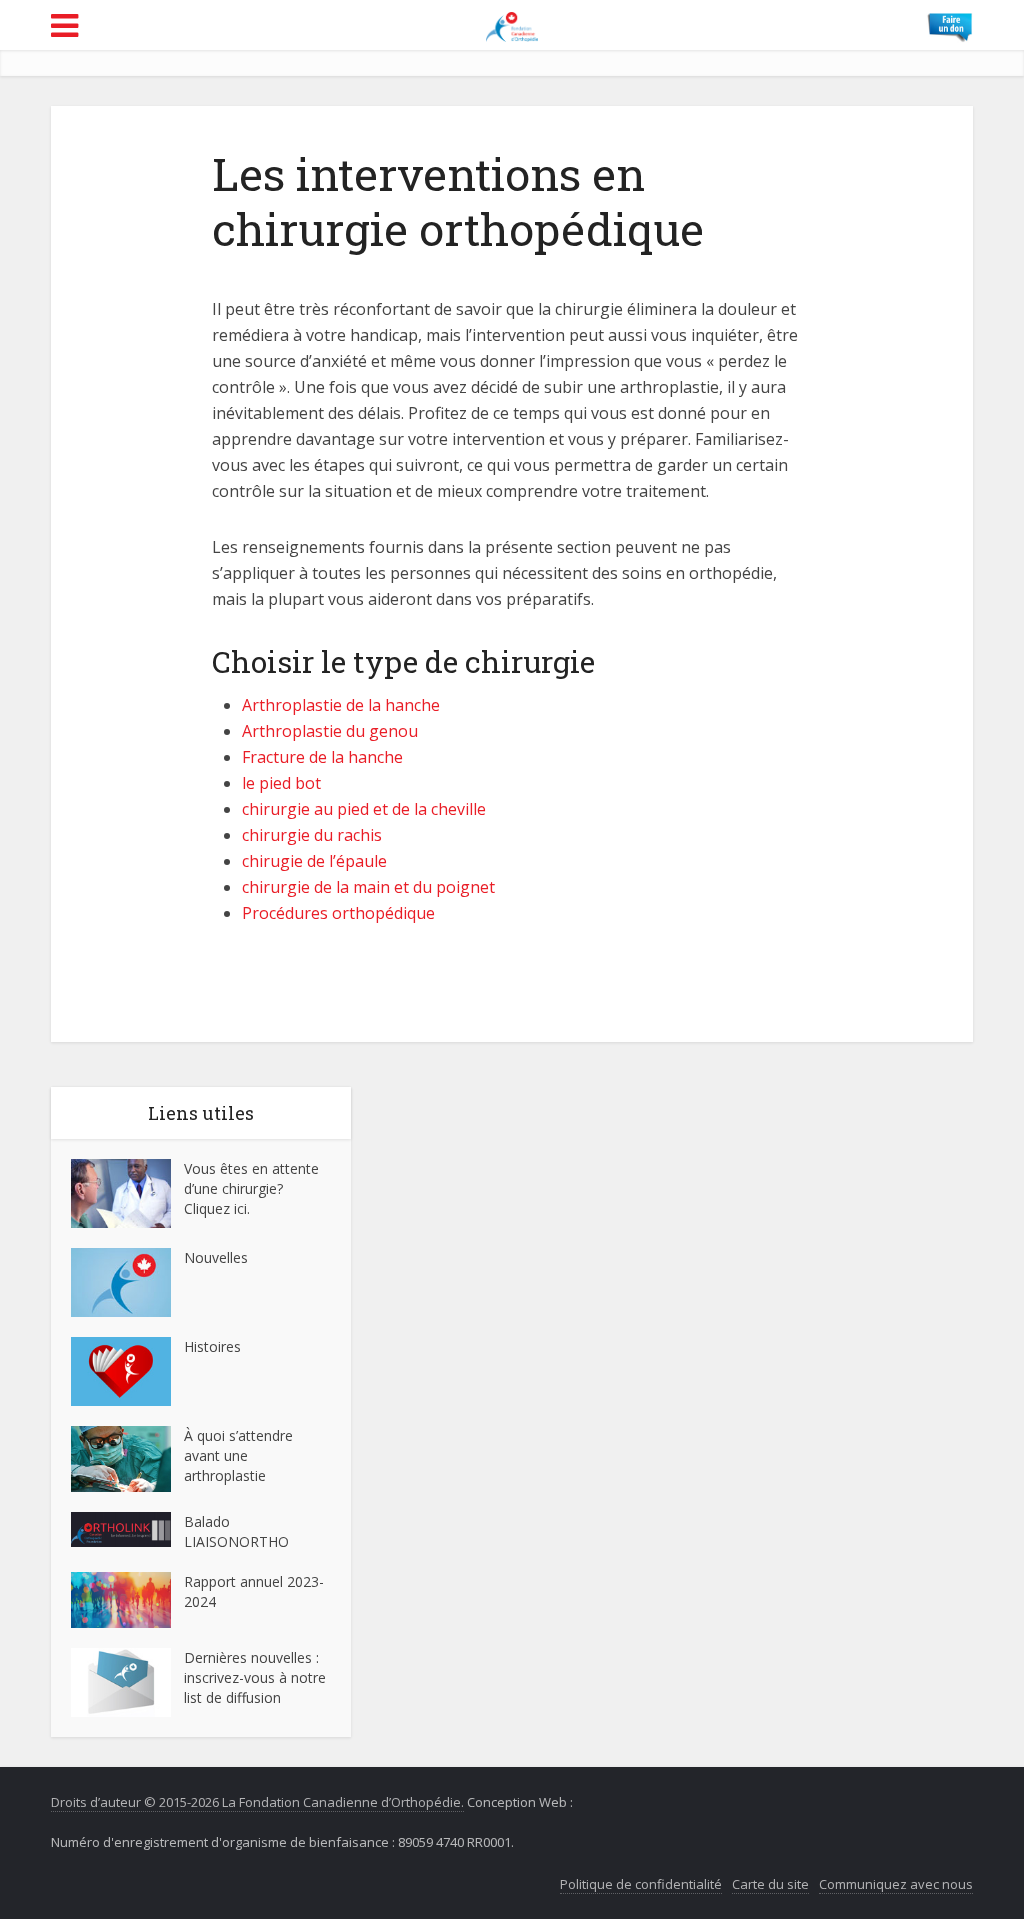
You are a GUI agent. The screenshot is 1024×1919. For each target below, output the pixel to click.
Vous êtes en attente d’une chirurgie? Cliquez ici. (251, 1188)
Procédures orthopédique (338, 913)
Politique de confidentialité (641, 1884)
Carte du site (770, 1884)
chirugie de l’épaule (314, 861)
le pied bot (281, 783)
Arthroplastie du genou (330, 731)
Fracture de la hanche (322, 757)
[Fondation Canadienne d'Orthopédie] (512, 23)
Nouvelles (216, 1257)
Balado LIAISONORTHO (236, 1531)
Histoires (212, 1346)
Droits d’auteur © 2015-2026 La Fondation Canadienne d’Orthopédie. (257, 1802)
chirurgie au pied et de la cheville (364, 809)
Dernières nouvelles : (253, 1657)
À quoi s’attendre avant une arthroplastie (238, 1455)
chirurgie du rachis (312, 835)
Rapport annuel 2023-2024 (254, 1591)
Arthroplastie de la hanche (341, 705)
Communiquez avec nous (896, 1884)
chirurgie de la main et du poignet (368, 887)
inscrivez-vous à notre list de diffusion (255, 1687)
